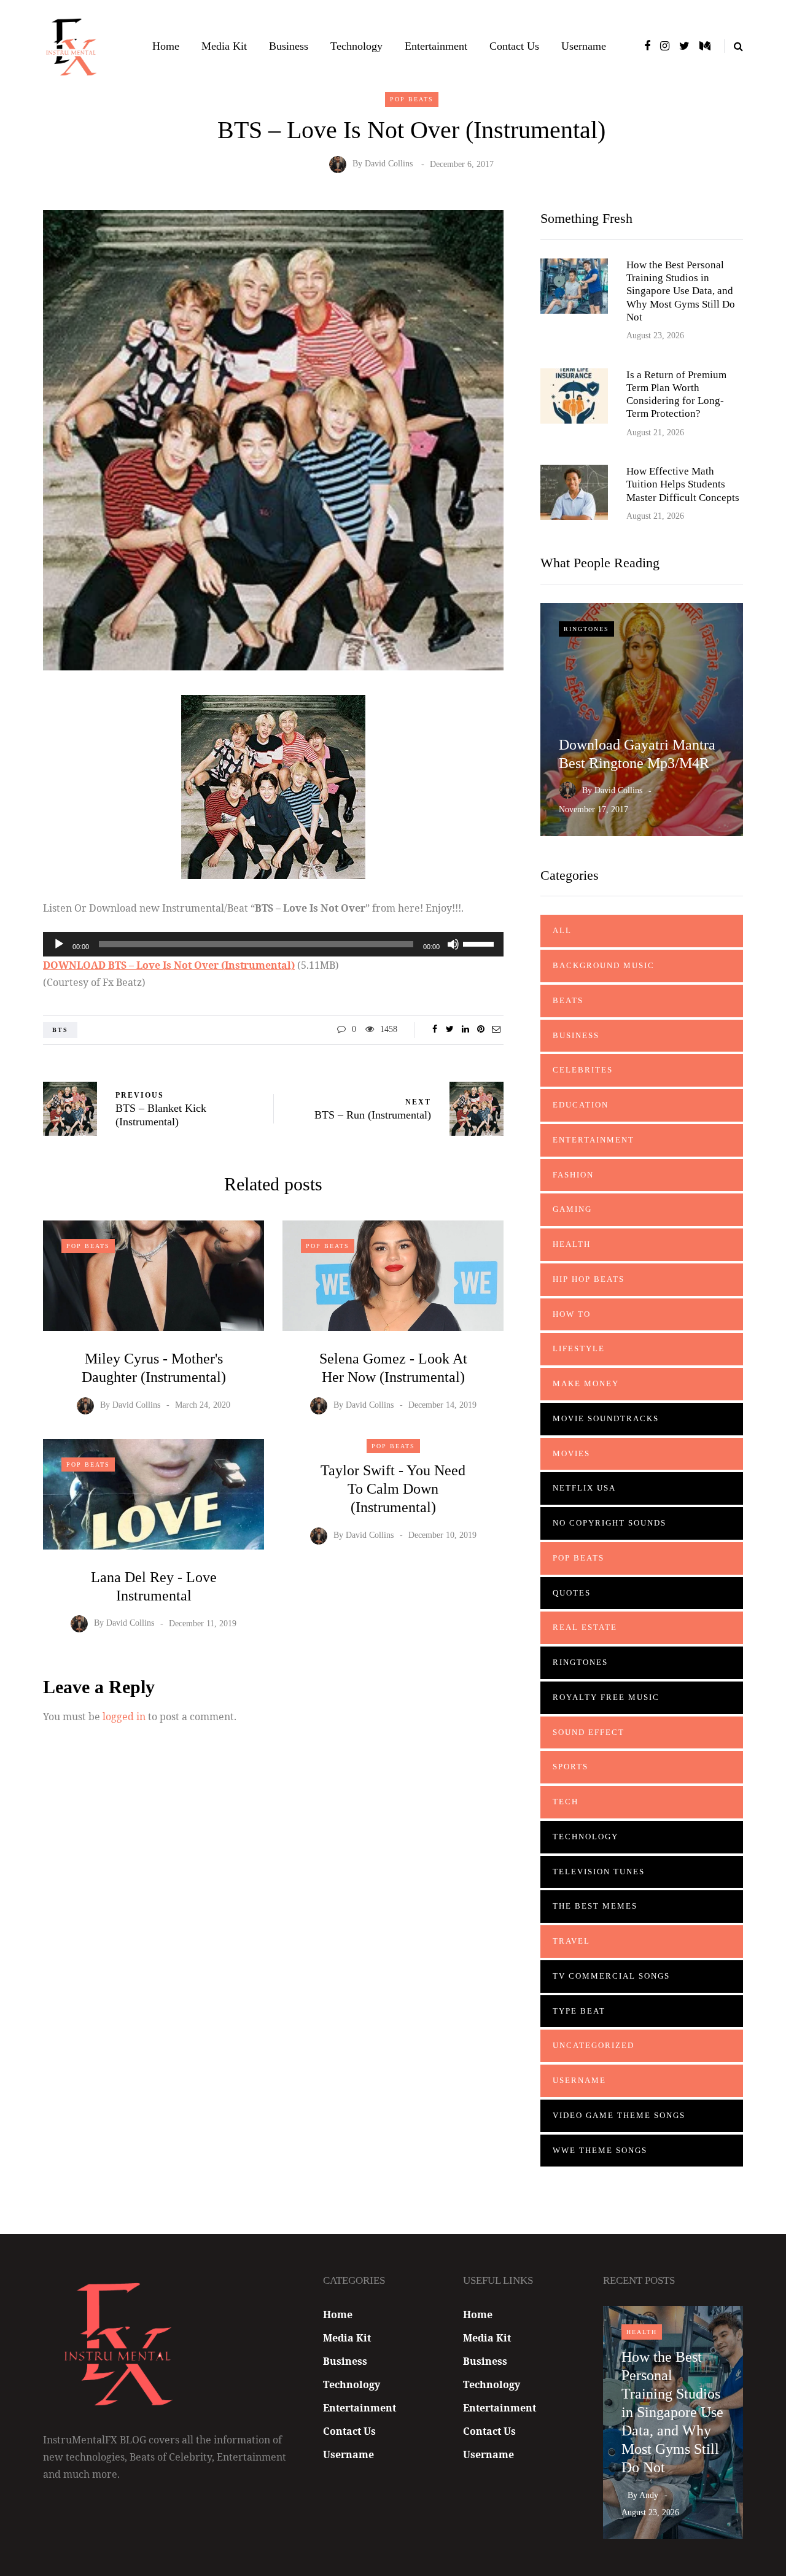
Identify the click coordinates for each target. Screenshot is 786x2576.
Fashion (573, 1175)
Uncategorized (593, 2045)
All (562, 930)
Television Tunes (599, 1872)
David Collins (389, 164)
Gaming (572, 1209)
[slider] (480, 943)
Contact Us (514, 46)
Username (584, 46)
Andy (649, 2495)
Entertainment (436, 46)
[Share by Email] (496, 1030)
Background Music (604, 965)
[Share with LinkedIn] (465, 1030)
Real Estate (585, 1627)
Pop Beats (412, 99)
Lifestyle (579, 1348)
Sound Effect (589, 1732)
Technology (356, 46)
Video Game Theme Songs (619, 2115)
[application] (273, 944)
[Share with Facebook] (434, 1030)
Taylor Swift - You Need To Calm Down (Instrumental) (393, 1489)
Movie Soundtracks (606, 1418)
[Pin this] (481, 1030)
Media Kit (224, 46)
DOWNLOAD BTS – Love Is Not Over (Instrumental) (169, 965)
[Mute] (453, 944)
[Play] (59, 944)
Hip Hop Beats (589, 1279)
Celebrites (583, 1070)
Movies (571, 1453)
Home (166, 46)
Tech (566, 1802)
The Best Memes (595, 1906)
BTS (60, 1030)
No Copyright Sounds (609, 1523)
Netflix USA (584, 1488)
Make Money (586, 1383)
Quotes (572, 1593)
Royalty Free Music (606, 1697)
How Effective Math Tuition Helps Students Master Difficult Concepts (683, 484)
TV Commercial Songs (611, 1976)
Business (289, 46)
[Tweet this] (450, 1030)
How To (572, 1314)
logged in (124, 1717)
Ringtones (586, 629)
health (572, 1244)
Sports (570, 1767)
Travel (571, 1941)
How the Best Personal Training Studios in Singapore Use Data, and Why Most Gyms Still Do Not (681, 291)
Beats (568, 1000)
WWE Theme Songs (600, 2150)
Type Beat (579, 2011)
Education (581, 1105)
